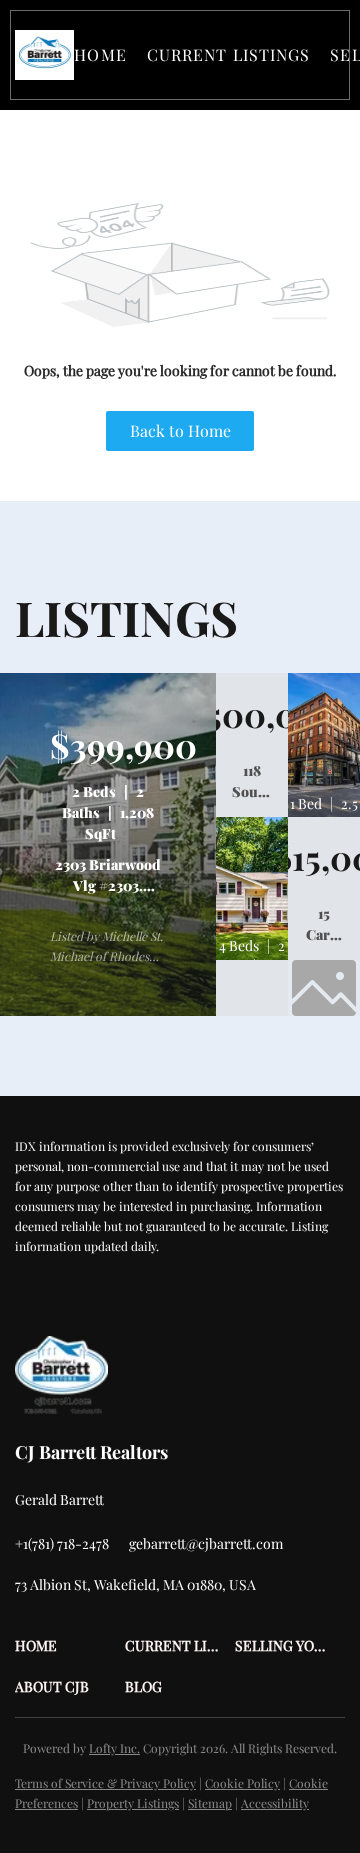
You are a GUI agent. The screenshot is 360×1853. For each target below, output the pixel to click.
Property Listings (133, 1803)
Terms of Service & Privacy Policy (105, 1783)
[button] (44, 55)
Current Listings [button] (229, 54)
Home (100, 54)
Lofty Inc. (114, 1748)
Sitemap (210, 1803)
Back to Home (180, 430)
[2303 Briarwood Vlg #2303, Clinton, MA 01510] (108, 1011)
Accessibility (275, 1803)
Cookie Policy (242, 1783)
